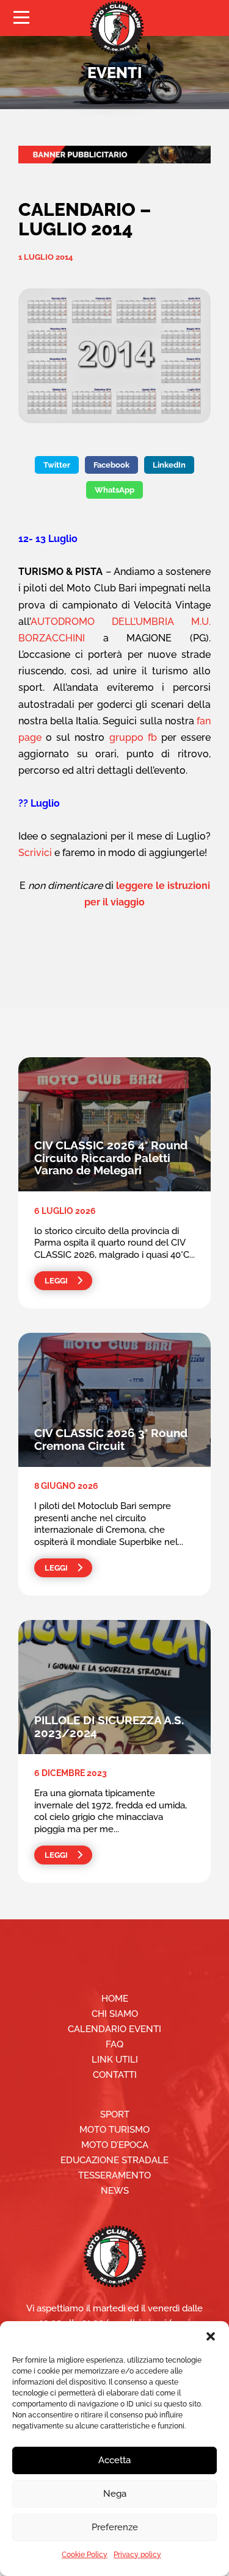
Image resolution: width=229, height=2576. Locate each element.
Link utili (115, 2060)
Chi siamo (115, 2014)
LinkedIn (169, 465)
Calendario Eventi (114, 2029)
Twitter (57, 465)
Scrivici (35, 853)
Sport (115, 2114)
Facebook (111, 465)
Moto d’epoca (115, 2145)
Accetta (114, 2460)
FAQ (114, 2044)
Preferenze (115, 2527)
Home (115, 1999)
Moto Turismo (114, 2130)
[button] (211, 2336)
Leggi (56, 1281)
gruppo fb (133, 737)
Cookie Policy (85, 2555)
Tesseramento (114, 2175)
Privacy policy (137, 2555)
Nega (115, 2494)
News (115, 2191)
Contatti (115, 2075)
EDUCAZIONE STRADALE (114, 2160)
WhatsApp (114, 490)
